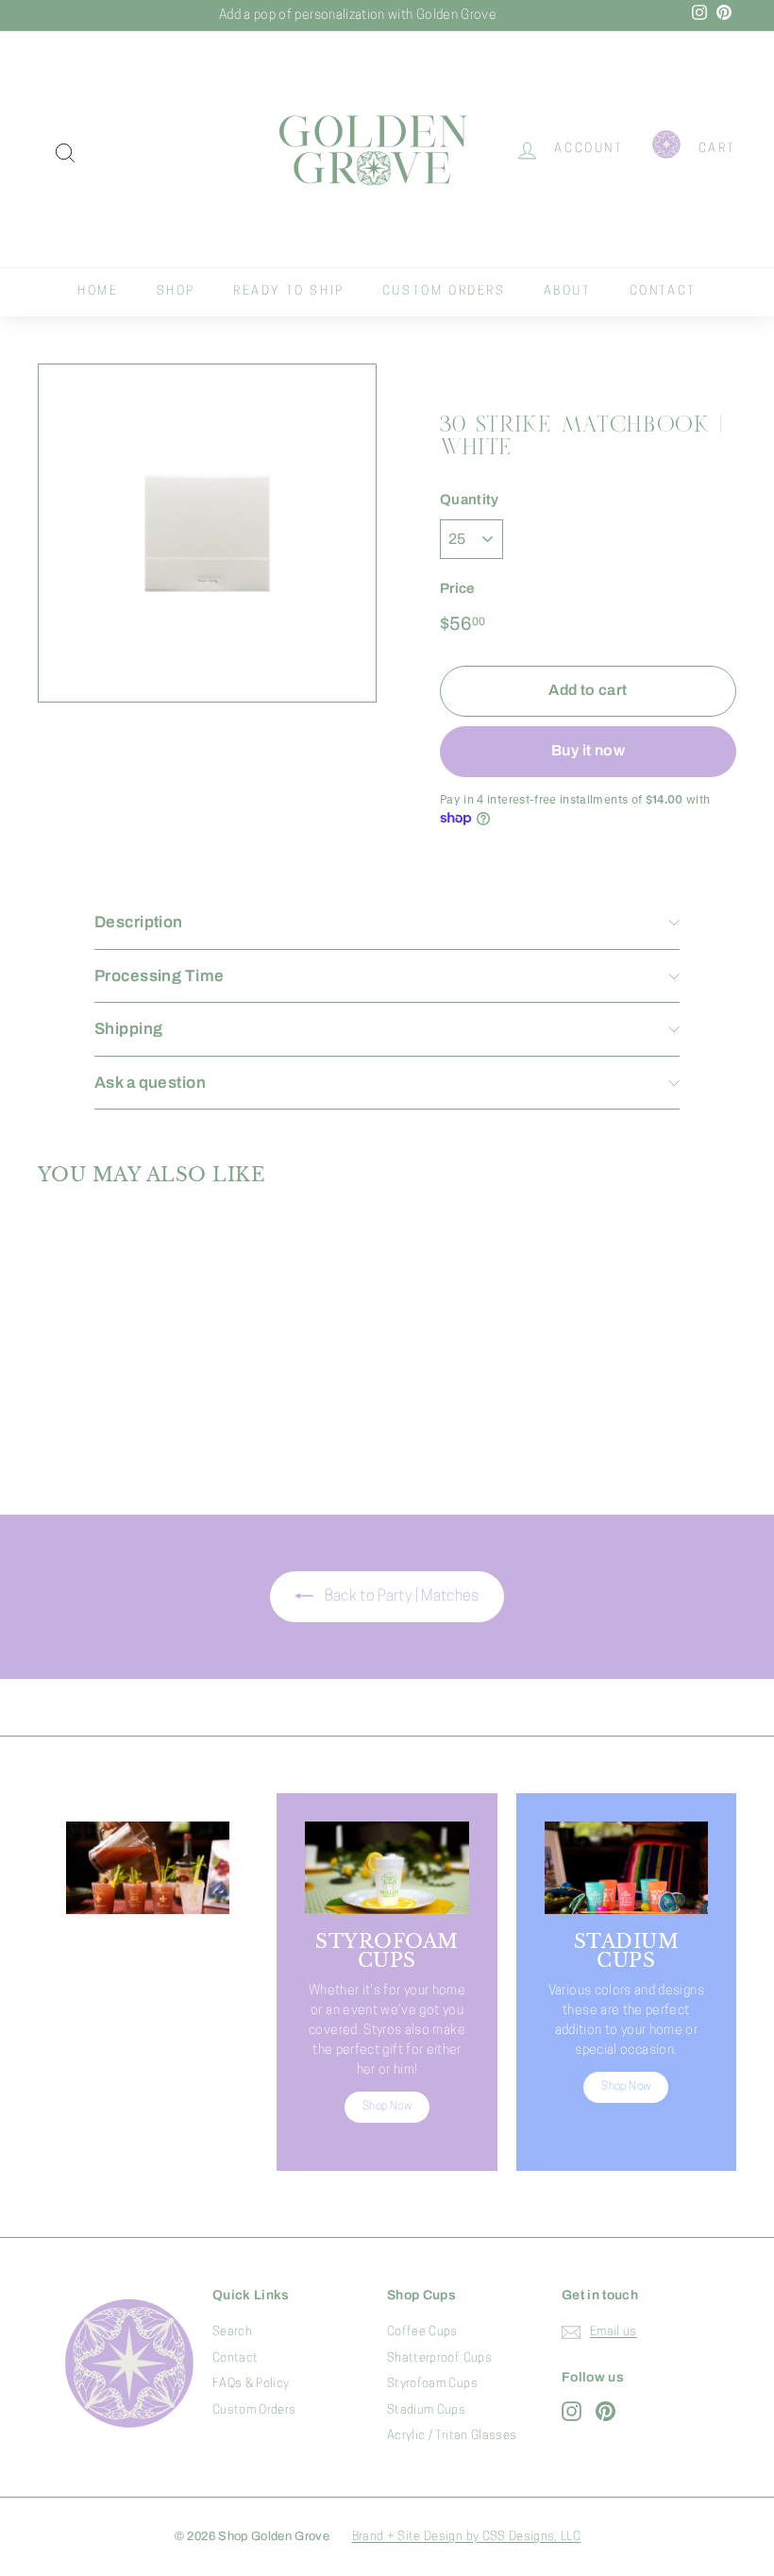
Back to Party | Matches (400, 1597)
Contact (663, 291)
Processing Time (159, 976)
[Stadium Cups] (626, 1867)
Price (457, 588)
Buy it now (588, 750)
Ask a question (150, 1083)
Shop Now (148, 2127)
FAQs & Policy (251, 2384)
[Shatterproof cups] (148, 1867)
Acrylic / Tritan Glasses (452, 2436)
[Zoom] (207, 533)
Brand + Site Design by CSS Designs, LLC (467, 2537)
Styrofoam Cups (432, 2384)
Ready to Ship (289, 291)
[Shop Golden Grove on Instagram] (572, 2411)
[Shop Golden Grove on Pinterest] (606, 2411)
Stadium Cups (426, 2410)
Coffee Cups (422, 2332)
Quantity (470, 500)
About (568, 291)
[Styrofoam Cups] (387, 1867)
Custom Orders (444, 291)
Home (98, 291)
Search (232, 2332)
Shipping (128, 1029)
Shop (176, 291)
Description (139, 922)
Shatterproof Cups (439, 2358)
